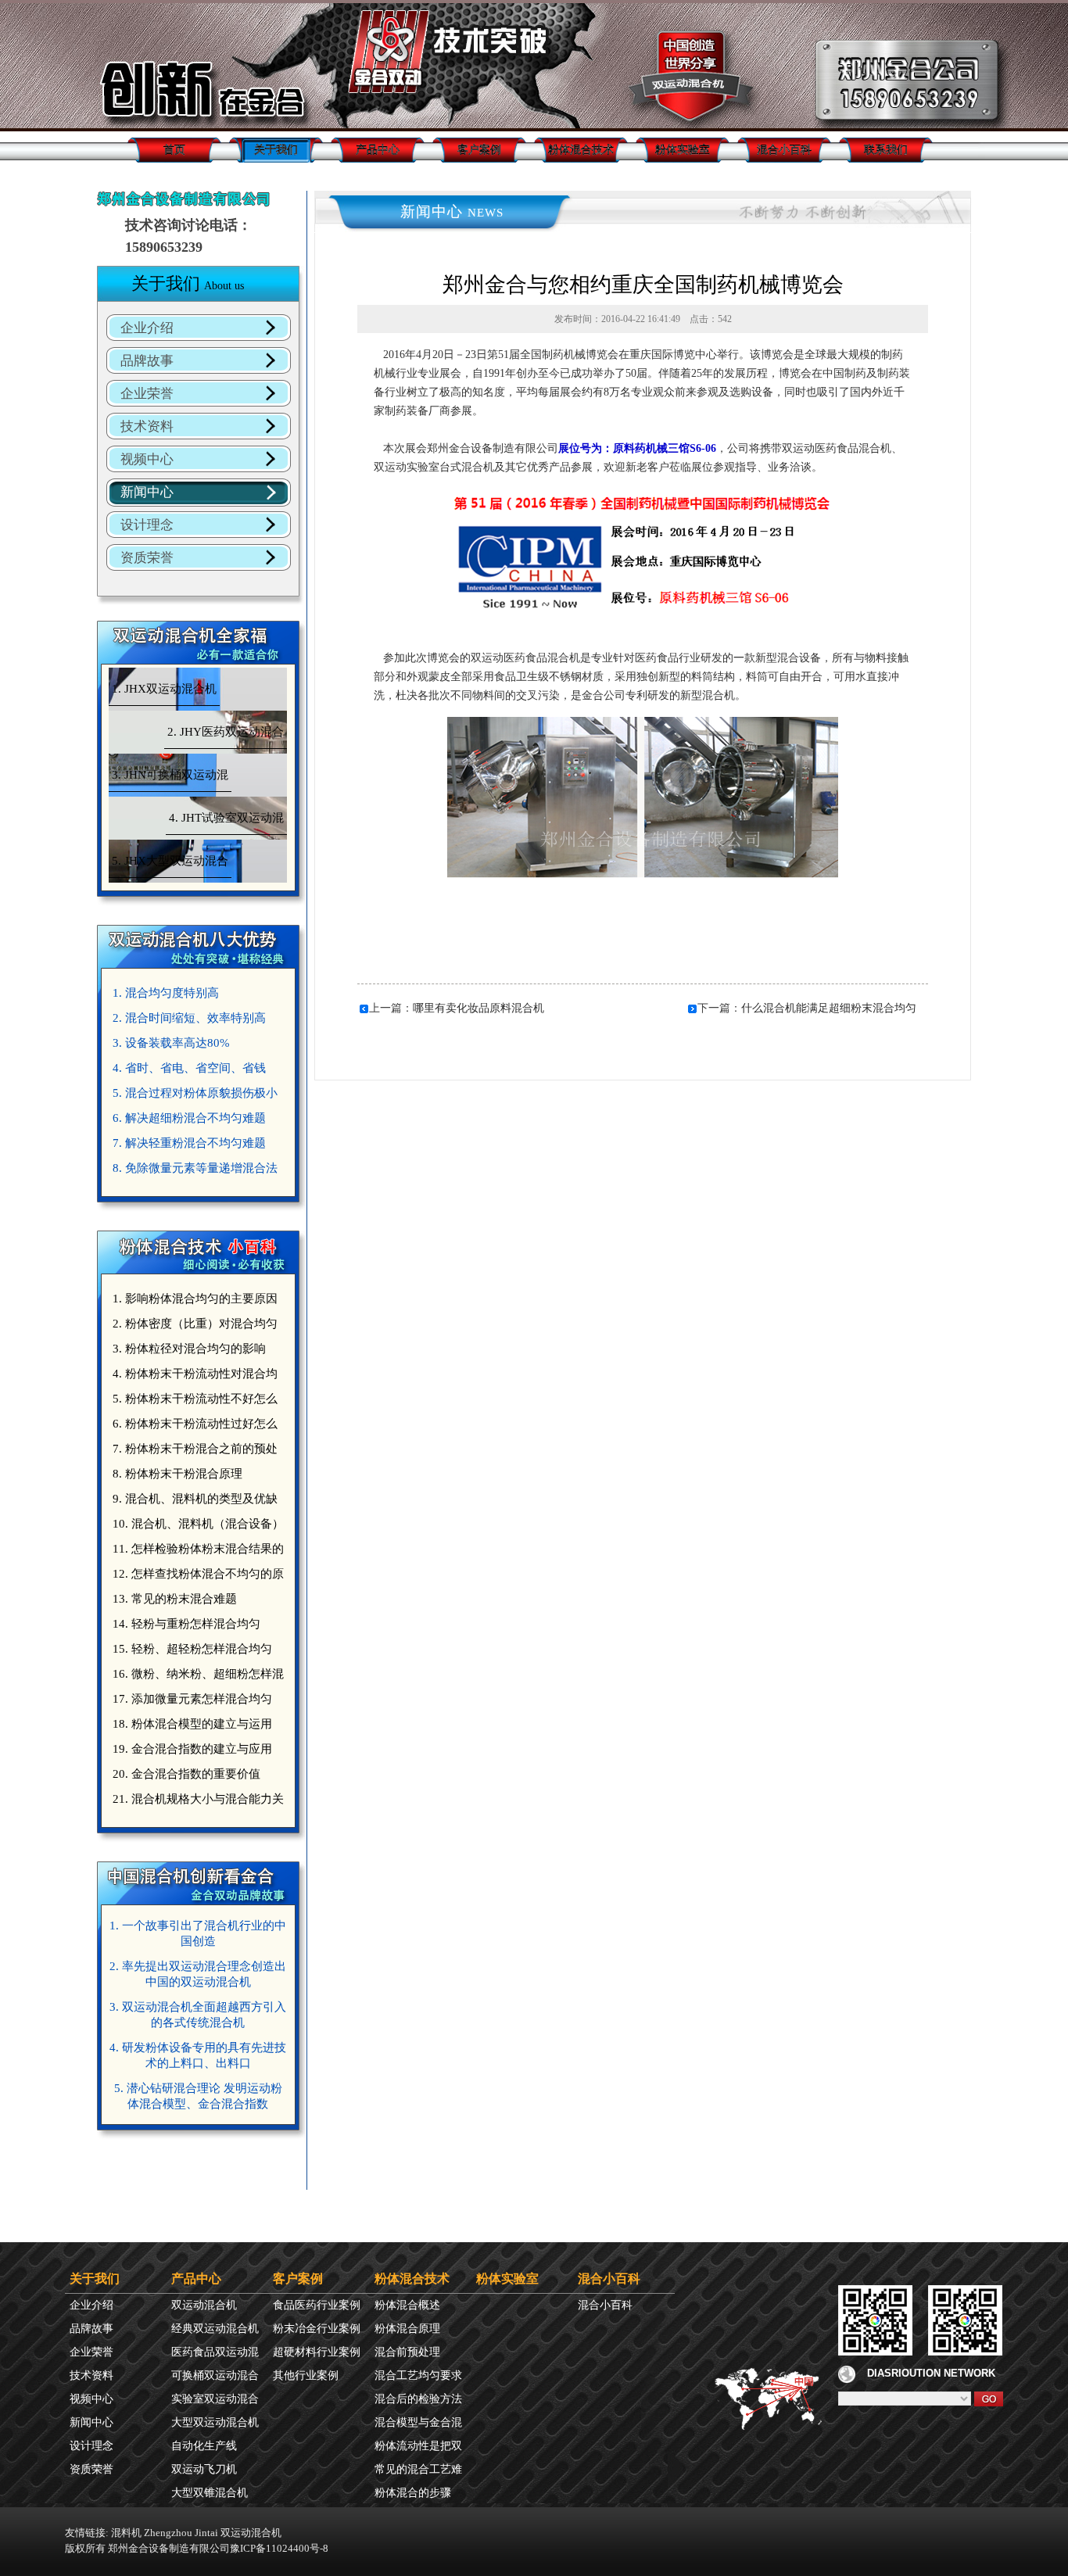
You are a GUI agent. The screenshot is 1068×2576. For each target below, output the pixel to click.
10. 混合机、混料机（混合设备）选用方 (196, 1527)
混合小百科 (784, 150)
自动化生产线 (204, 2446)
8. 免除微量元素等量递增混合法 (195, 1168)
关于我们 (276, 150)
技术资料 (147, 426)
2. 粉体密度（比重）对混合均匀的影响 (193, 1327)
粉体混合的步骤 (413, 2493)
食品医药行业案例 (317, 2305)
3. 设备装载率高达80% (171, 1043)
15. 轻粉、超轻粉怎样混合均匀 (192, 1649)
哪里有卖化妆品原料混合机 (478, 1008)
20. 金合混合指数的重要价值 (186, 1774)
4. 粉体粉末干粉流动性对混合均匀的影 (193, 1377)
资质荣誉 (147, 558)
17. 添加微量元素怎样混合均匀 (192, 1699)
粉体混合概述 (407, 2305)
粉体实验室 (683, 150)
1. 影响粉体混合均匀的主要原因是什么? (193, 1302)
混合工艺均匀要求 (418, 2375)
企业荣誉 (147, 394)
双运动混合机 (204, 2305)
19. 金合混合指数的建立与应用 (192, 1749)
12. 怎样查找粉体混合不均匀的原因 (196, 1577)
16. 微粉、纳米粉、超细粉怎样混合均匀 (196, 1677)
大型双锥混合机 (210, 2493)
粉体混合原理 (407, 2329)
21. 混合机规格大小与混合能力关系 (196, 1802)
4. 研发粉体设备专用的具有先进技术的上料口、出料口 (198, 2055)
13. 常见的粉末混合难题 (175, 1599)
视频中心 (147, 459)
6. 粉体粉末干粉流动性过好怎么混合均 (193, 1427)
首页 (174, 150)
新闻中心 (147, 492)
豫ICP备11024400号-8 (279, 2548)
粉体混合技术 (581, 150)
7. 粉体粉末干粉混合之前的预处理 (193, 1452)
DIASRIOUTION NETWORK (931, 2373)
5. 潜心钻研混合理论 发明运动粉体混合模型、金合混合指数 (198, 2096)
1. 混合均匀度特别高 (166, 993)
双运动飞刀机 (204, 2469)
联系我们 (886, 150)
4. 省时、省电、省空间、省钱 (189, 1068)
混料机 (126, 2533)
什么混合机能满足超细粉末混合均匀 (829, 1008)
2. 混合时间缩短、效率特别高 (189, 1018)
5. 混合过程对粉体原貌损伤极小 (195, 1093)
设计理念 (147, 525)
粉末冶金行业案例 (317, 2329)
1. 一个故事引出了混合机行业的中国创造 (198, 1933)
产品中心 (378, 150)
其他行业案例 (306, 2375)
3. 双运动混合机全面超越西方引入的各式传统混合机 (198, 2015)
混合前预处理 (407, 2352)
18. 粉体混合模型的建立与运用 (192, 1724)
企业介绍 (147, 328)
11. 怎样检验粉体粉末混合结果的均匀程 (196, 1552)
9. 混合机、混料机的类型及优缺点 (193, 1502)
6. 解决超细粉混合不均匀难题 (189, 1118)
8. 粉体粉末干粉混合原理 (177, 1474)
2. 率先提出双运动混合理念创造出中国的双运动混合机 (198, 1974)
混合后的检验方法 (418, 2399)
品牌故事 (147, 361)
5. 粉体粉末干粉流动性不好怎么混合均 (193, 1402)
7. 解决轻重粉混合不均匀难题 (189, 1143)
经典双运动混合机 (215, 2329)
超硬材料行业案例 (317, 2352)
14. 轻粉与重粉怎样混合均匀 (186, 1624)
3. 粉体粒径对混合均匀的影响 (189, 1349)
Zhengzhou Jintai (181, 2533)
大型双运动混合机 (215, 2422)
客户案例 (479, 150)
